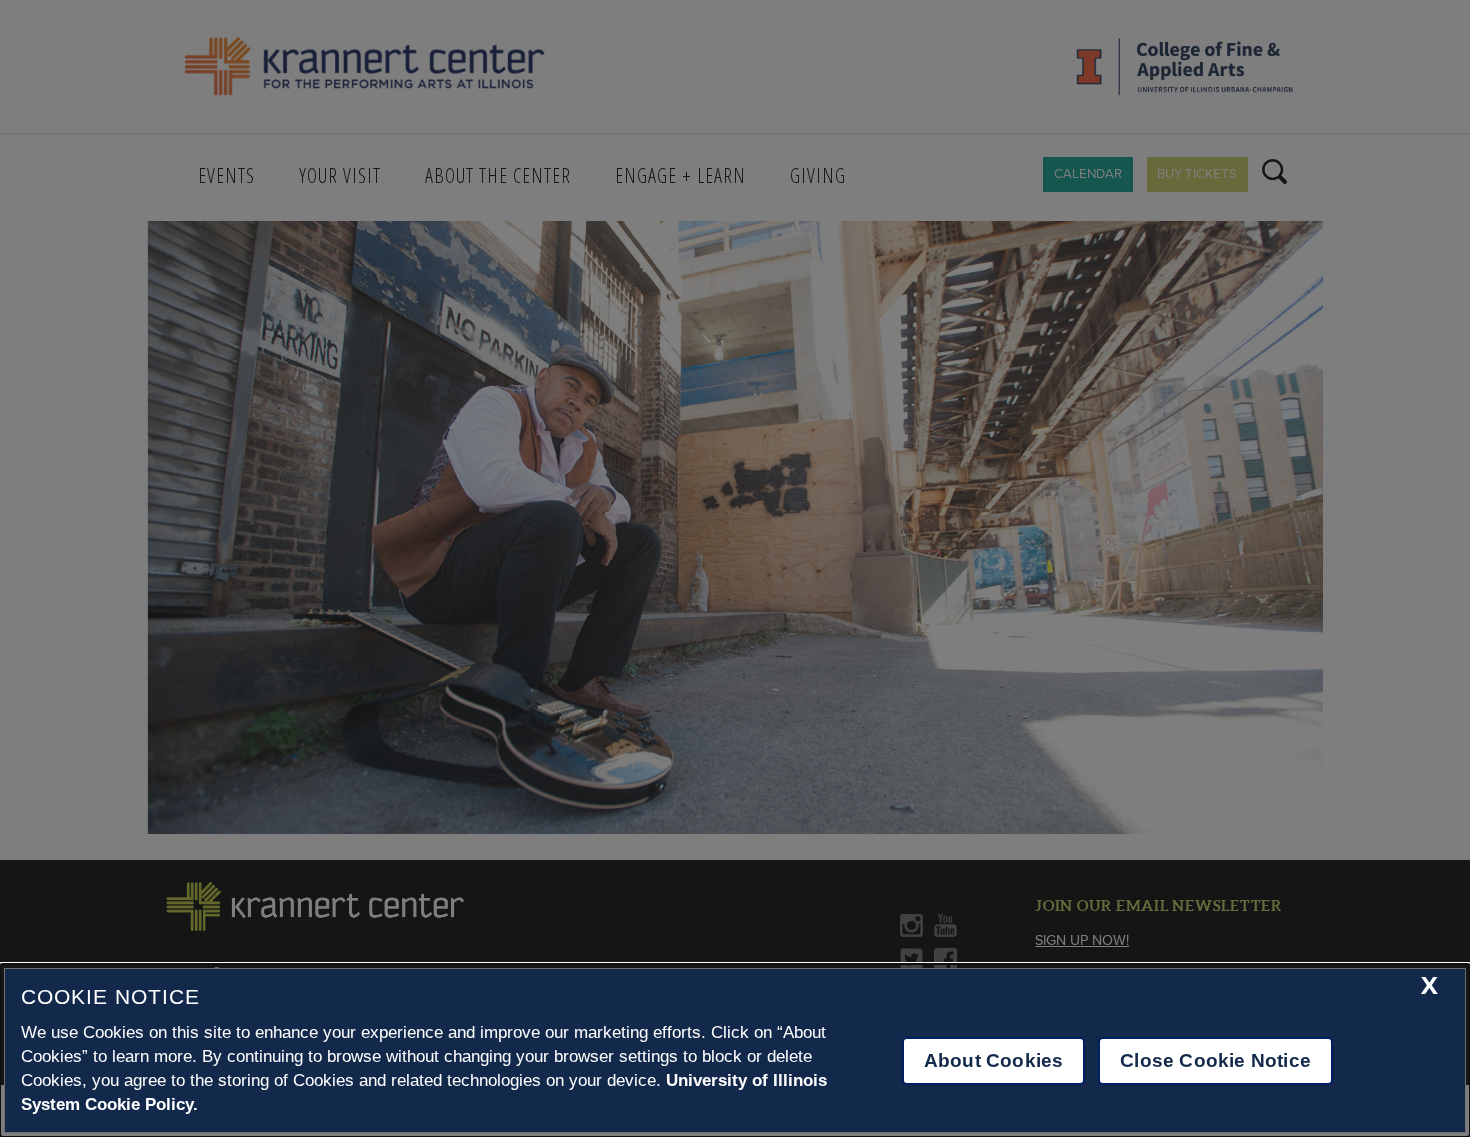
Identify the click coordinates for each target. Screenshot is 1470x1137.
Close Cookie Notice (1215, 1060)
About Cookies (993, 1060)
